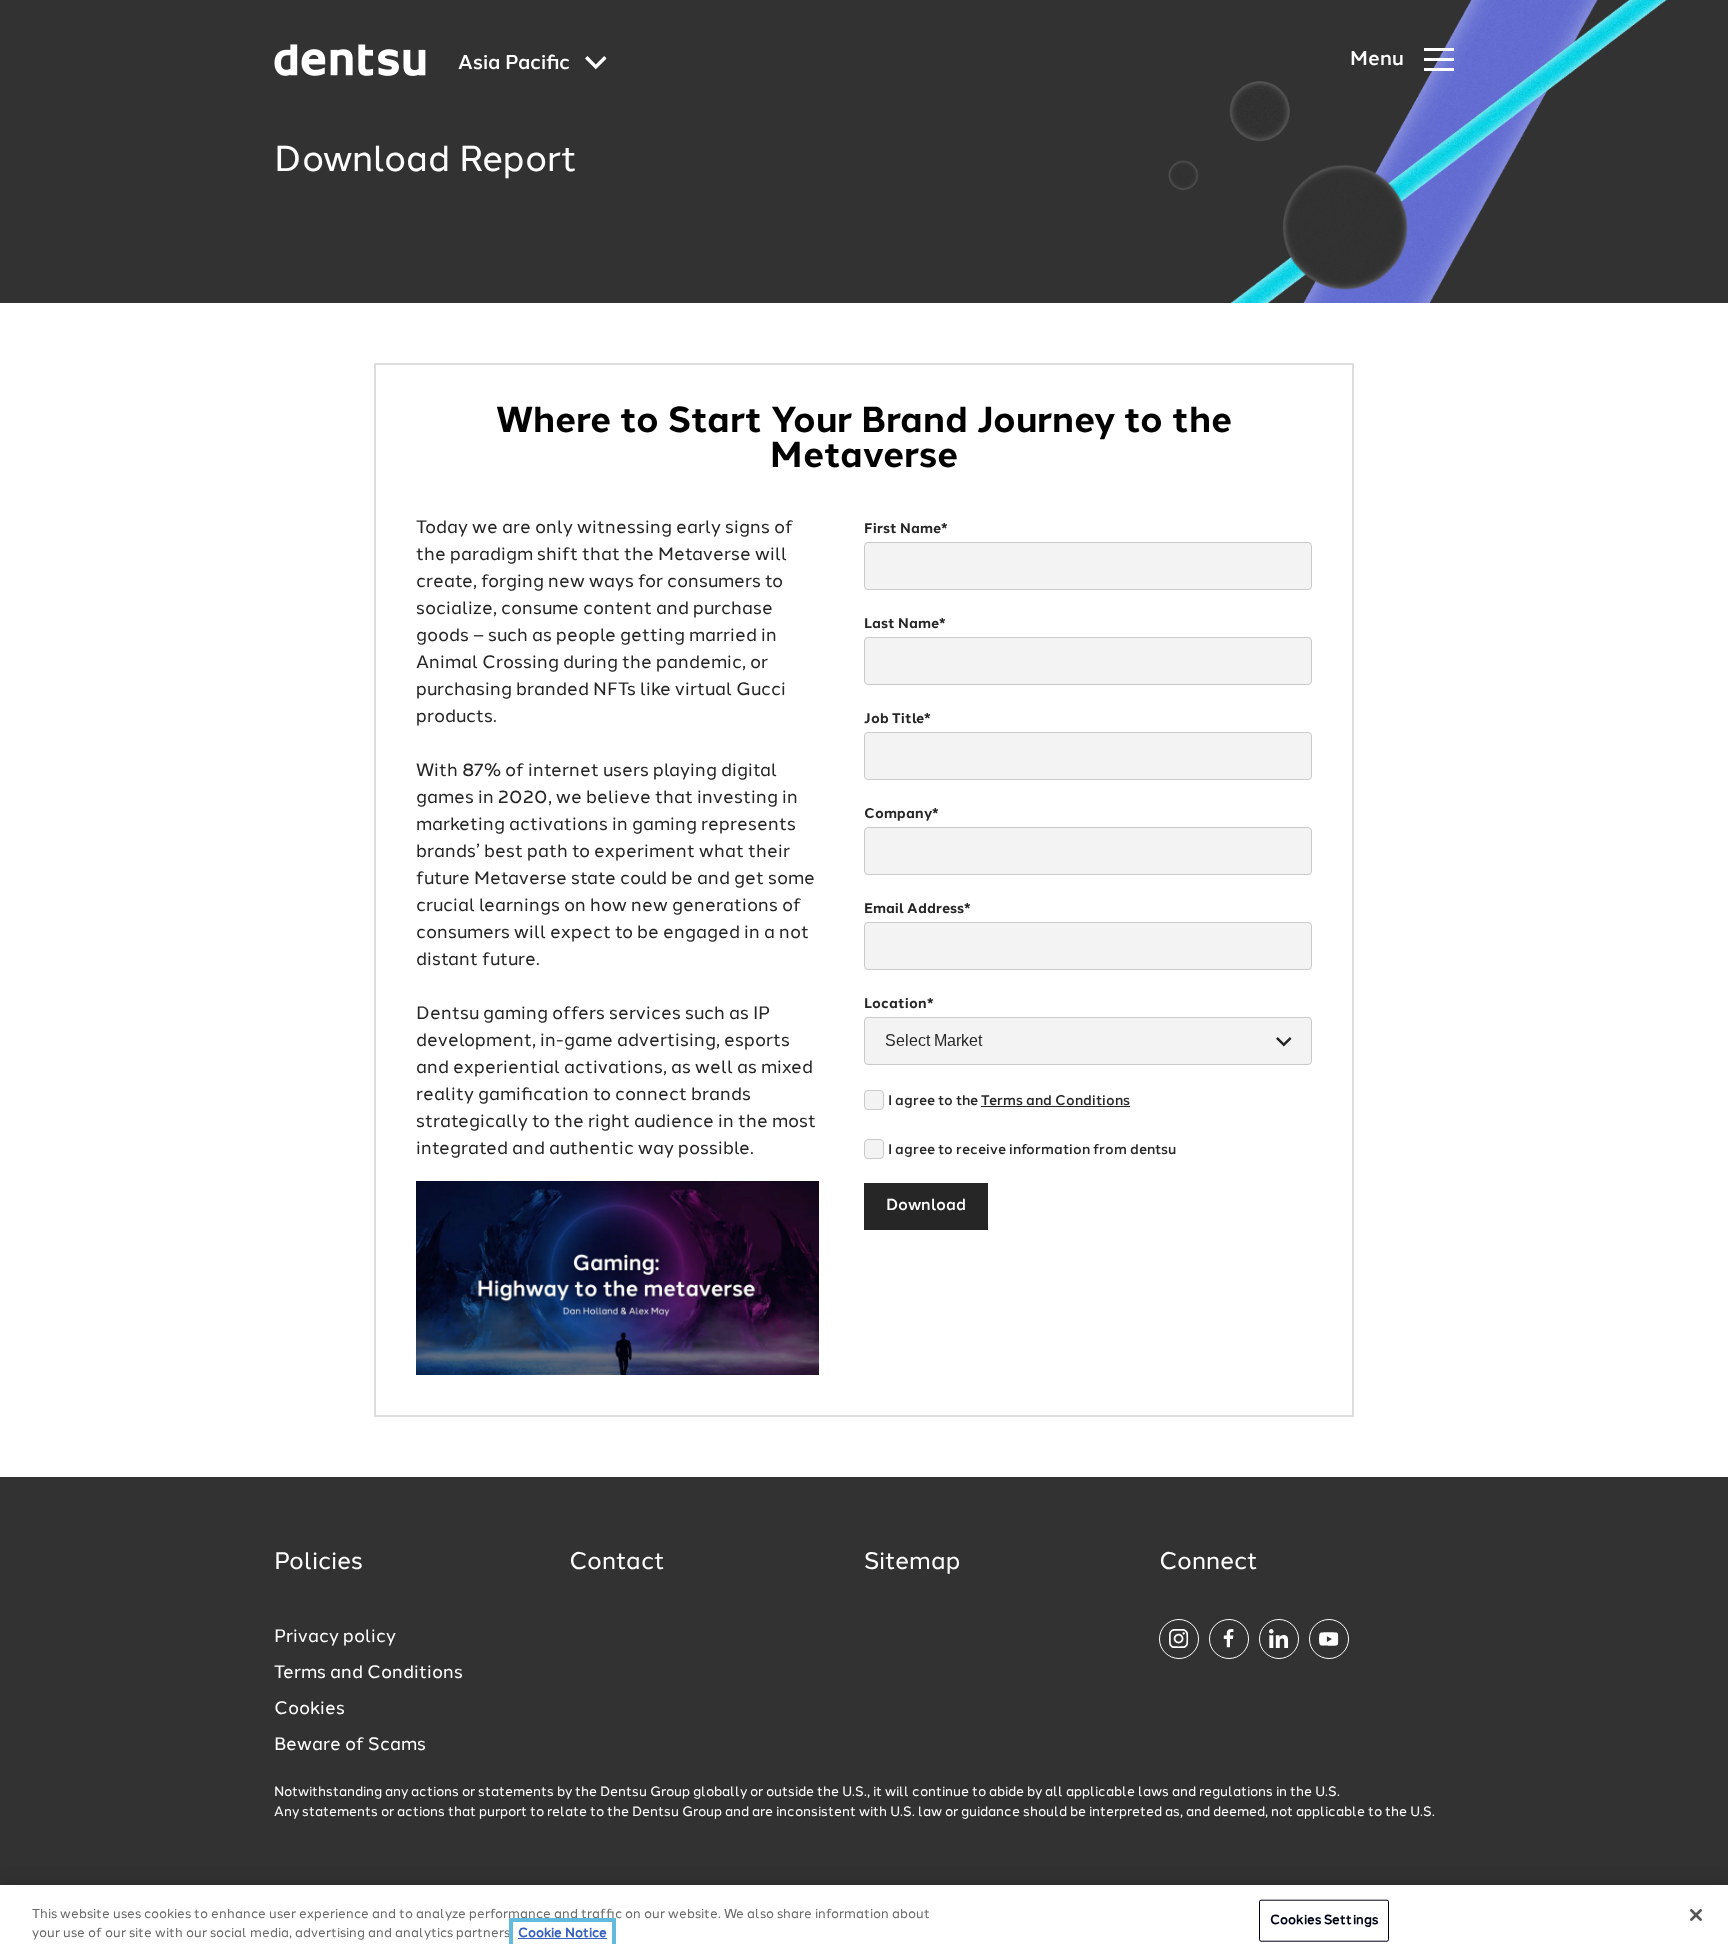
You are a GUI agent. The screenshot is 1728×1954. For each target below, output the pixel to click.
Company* (901, 814)
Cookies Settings (1324, 1920)
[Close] (1696, 1915)
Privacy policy (335, 1637)
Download (926, 1206)
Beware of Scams (350, 1745)
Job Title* (897, 719)
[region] (864, 1919)
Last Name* (905, 624)
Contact (617, 1563)
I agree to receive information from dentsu (1032, 1150)
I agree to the (1009, 1101)
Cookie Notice (562, 1933)
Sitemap (912, 1563)
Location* (899, 1004)
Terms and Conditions (1055, 1101)
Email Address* (917, 909)
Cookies (309, 1709)
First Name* (906, 529)
